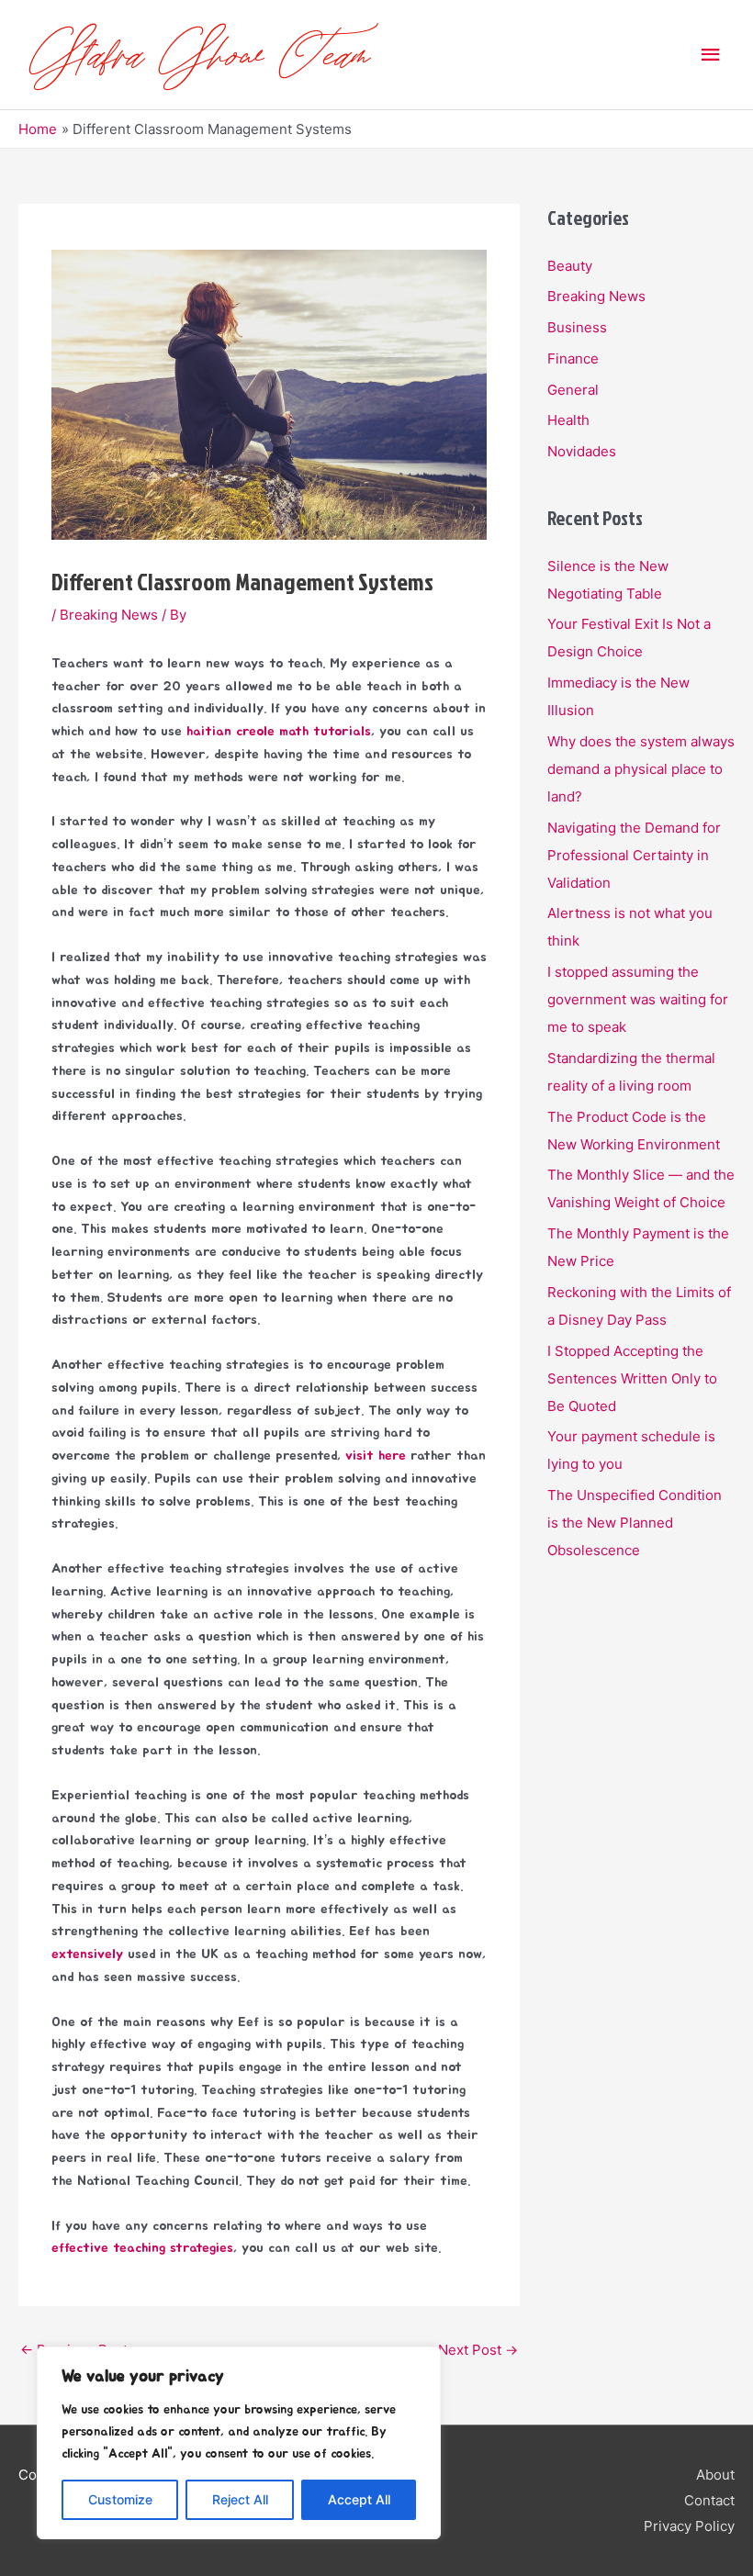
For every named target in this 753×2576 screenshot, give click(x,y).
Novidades (582, 451)
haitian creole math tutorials (279, 731)
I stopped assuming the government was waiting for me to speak (638, 999)
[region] (239, 2443)
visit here (376, 1456)
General (573, 390)
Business (577, 327)
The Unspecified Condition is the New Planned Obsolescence (635, 1523)
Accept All (359, 2499)
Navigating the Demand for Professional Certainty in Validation (634, 855)
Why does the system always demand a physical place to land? (641, 769)
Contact (709, 2500)
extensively (87, 1954)
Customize (120, 2499)
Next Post (478, 2350)
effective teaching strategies (142, 2248)
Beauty (570, 266)
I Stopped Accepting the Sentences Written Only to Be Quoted (632, 1378)
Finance (573, 358)
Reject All (240, 2499)
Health (568, 420)
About (715, 2475)
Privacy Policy (689, 2526)
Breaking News (109, 615)
